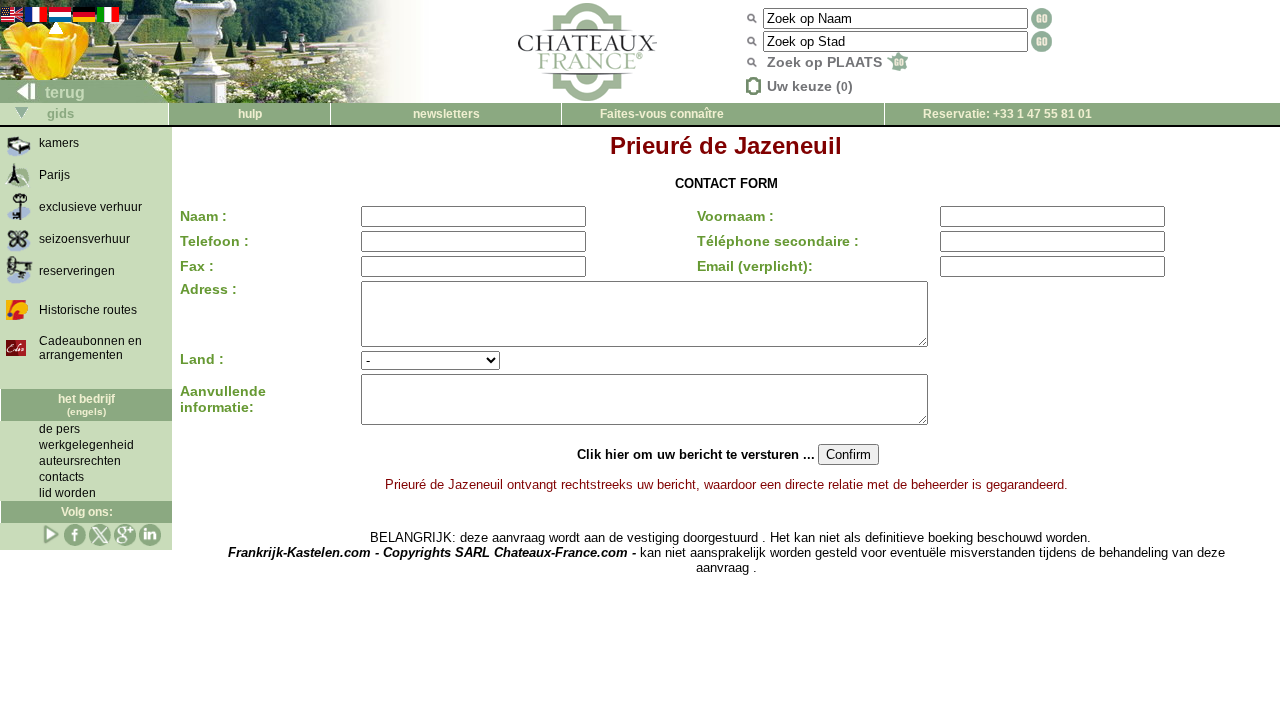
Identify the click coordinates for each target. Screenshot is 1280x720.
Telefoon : (214, 241)
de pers (59, 429)
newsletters (446, 114)
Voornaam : (735, 216)
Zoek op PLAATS (826, 62)
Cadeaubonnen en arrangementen (90, 348)
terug (63, 92)
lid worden (67, 493)
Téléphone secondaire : (778, 241)
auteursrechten (80, 461)
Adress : (208, 289)
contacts (61, 477)
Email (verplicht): (755, 266)
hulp (250, 114)
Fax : (197, 266)
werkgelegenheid (86, 445)
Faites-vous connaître (662, 114)
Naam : (203, 216)
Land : (202, 359)
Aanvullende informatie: (223, 399)
